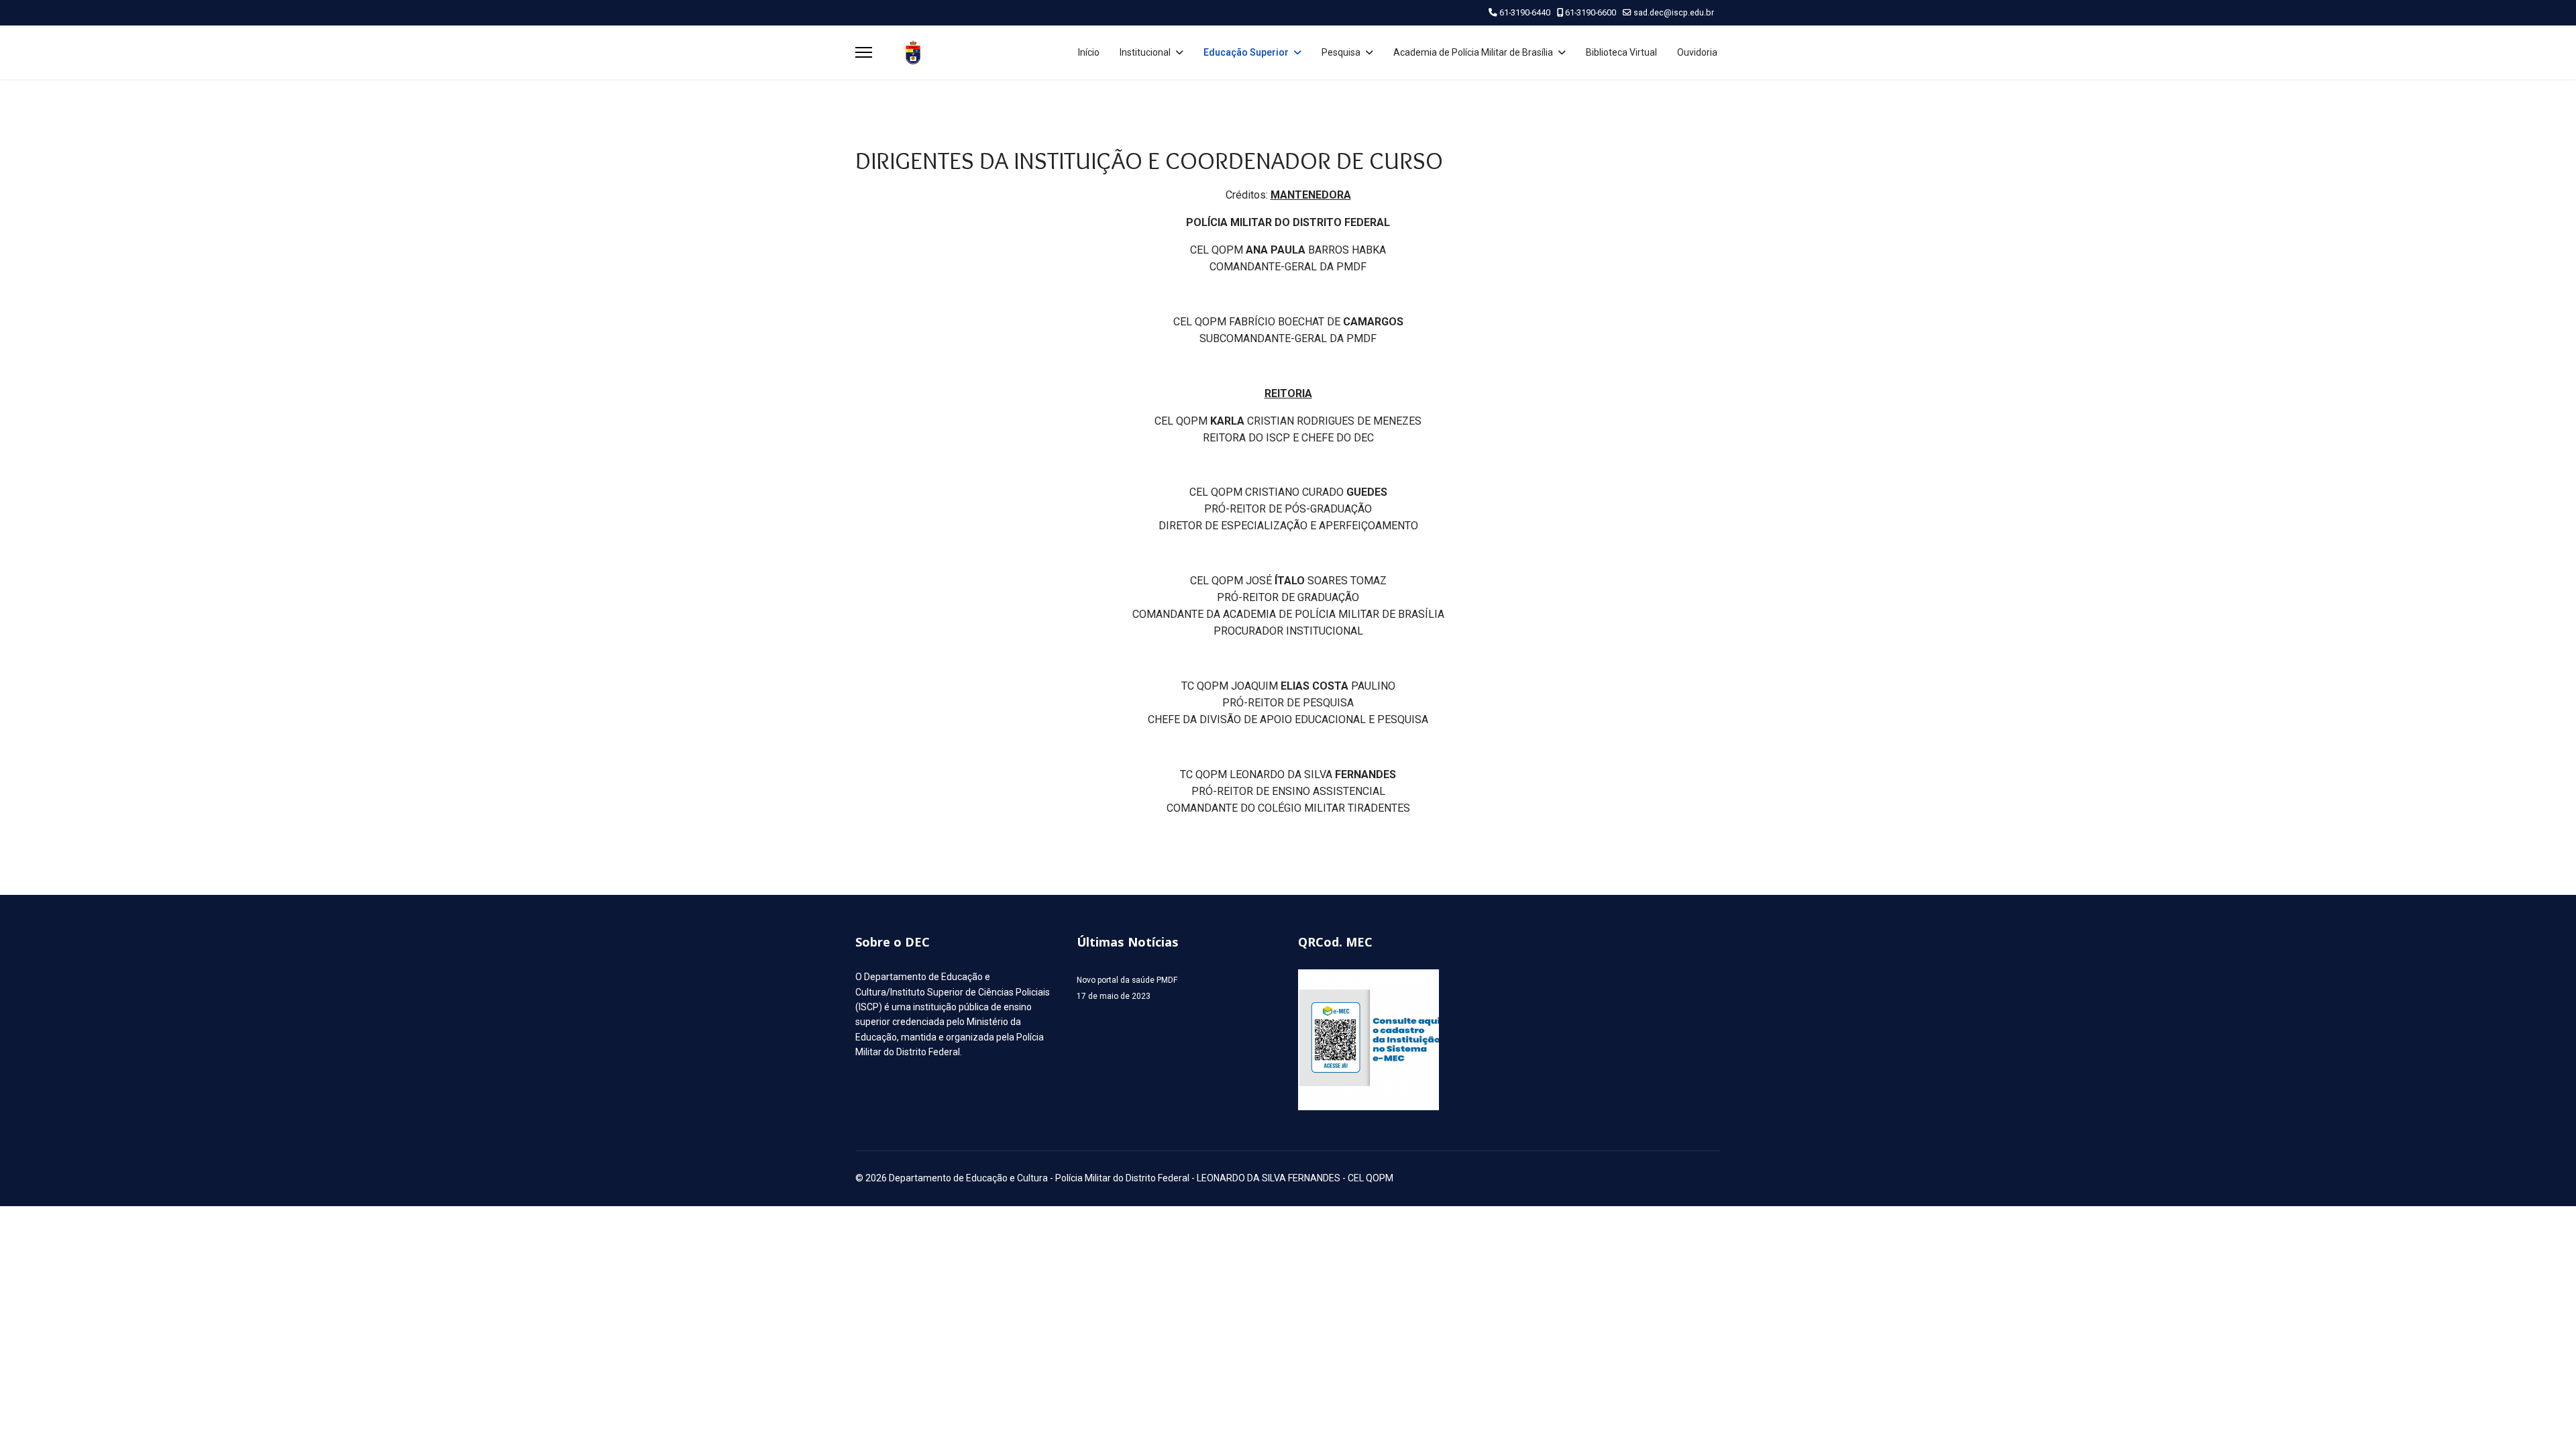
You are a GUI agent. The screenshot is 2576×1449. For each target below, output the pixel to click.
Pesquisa (1341, 52)
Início (1089, 52)
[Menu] (864, 52)
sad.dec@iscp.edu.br (1674, 12)
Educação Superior (1246, 52)
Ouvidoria (1697, 52)
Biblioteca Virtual (1621, 52)
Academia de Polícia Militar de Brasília (1473, 52)
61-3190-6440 (1525, 12)
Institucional (1145, 52)
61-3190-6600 (1591, 12)
